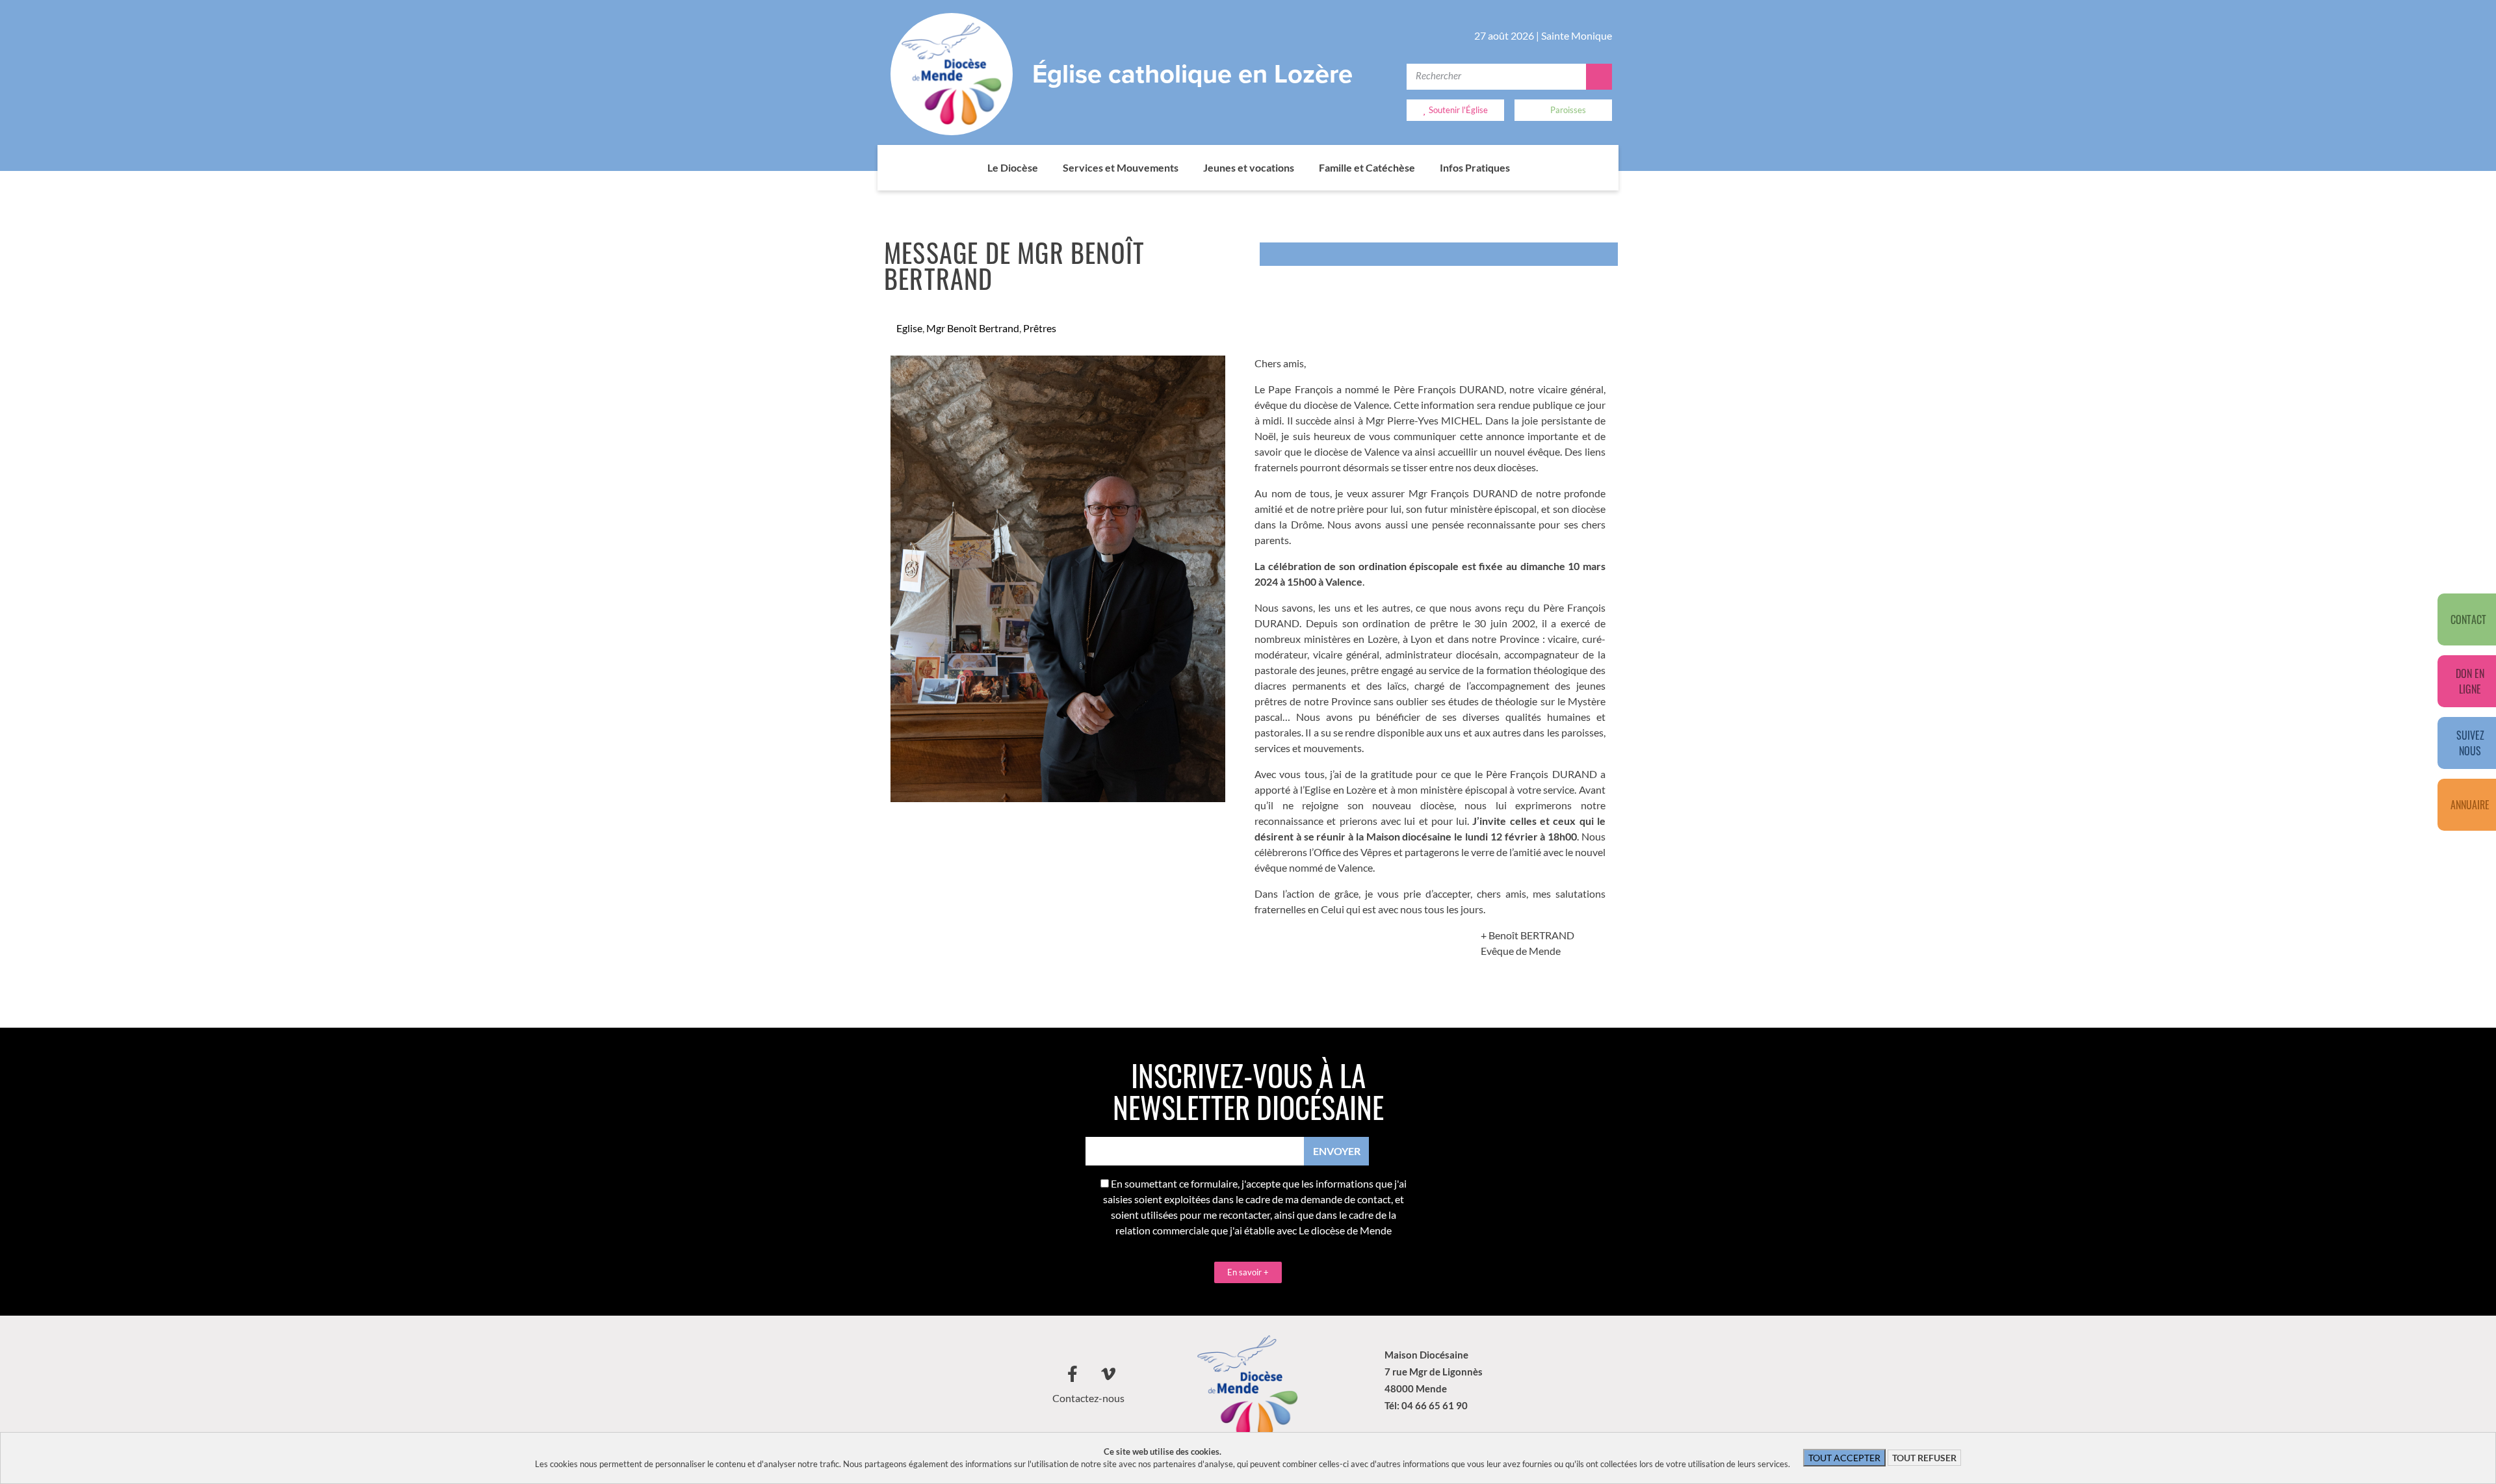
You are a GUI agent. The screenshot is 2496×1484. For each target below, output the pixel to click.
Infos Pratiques (1475, 167)
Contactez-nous (1088, 1398)
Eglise (909, 328)
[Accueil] (974, 168)
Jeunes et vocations (1249, 167)
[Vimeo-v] (1108, 1374)
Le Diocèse (1013, 167)
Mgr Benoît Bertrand (973, 328)
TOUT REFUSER (1924, 1458)
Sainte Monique (1577, 35)
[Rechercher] (1599, 77)
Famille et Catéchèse (1367, 167)
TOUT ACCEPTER (1844, 1458)
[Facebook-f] (1072, 1374)
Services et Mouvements (1121, 167)
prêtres (1040, 328)
